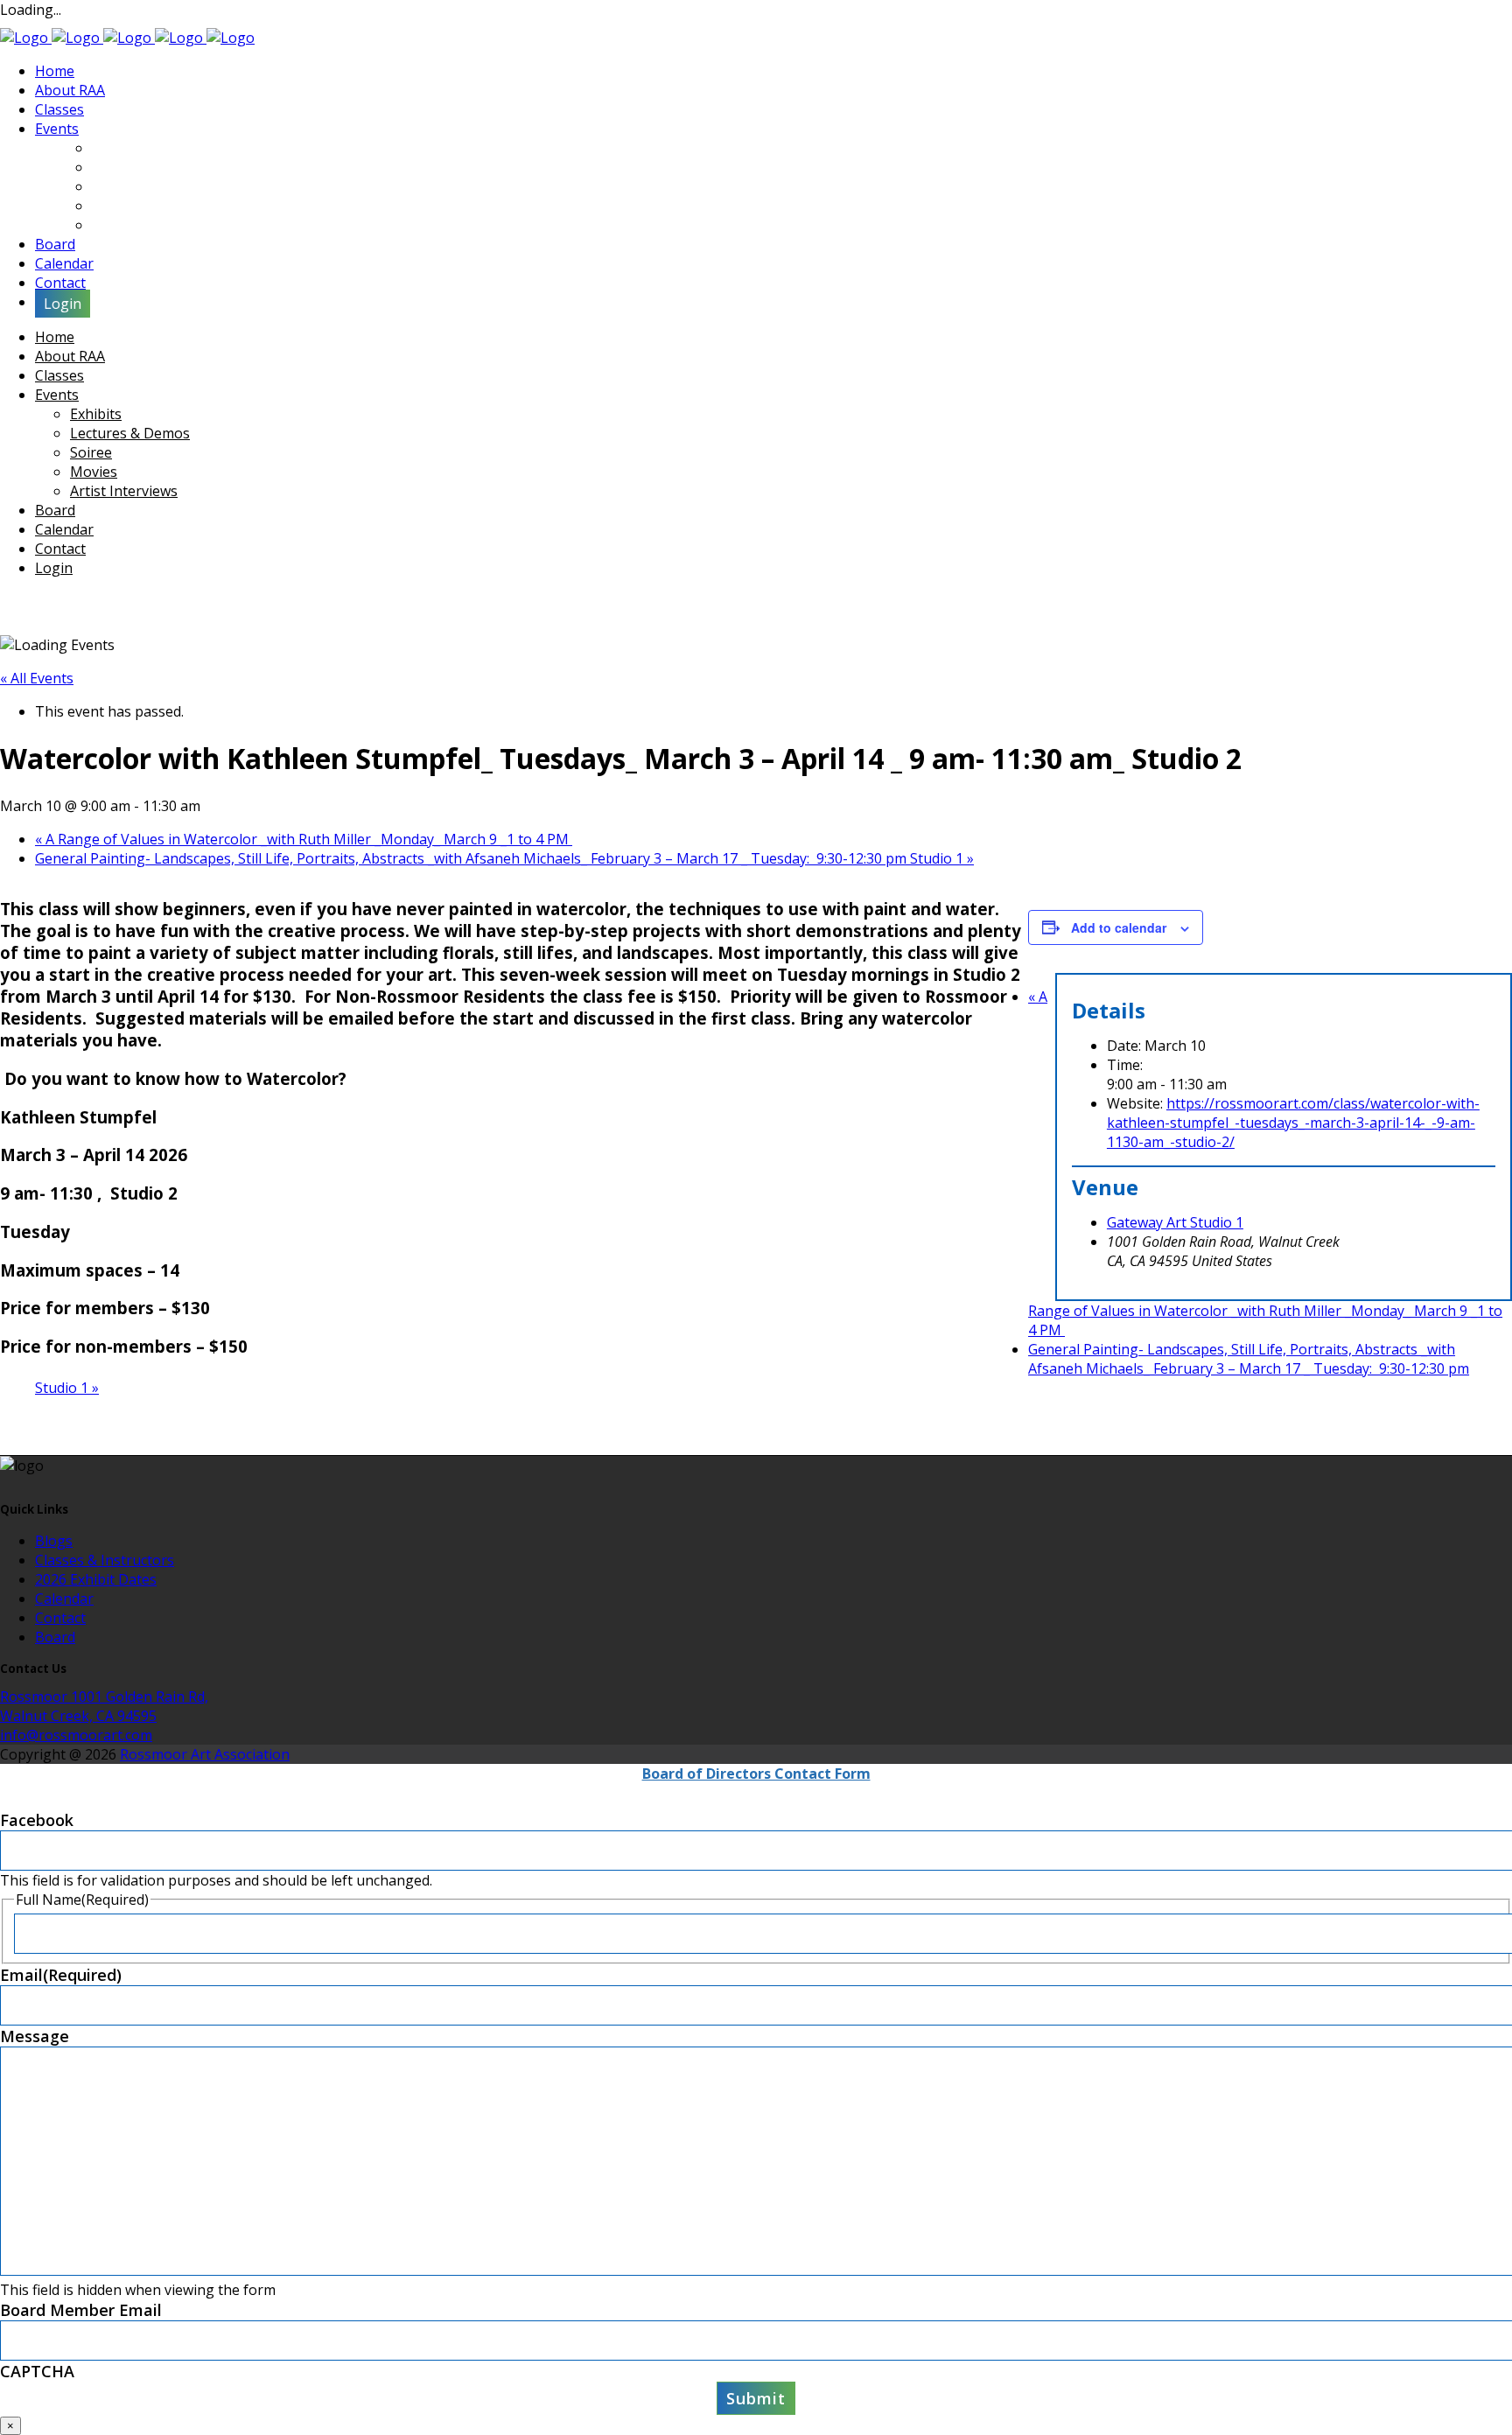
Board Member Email (81, 2310)
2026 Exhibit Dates (96, 1579)
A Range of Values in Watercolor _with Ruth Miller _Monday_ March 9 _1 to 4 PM (304, 839)
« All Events (37, 678)
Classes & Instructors (105, 1560)
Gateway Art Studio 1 (1175, 1222)
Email (61, 1975)
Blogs (54, 1541)
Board (55, 1637)
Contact (60, 1618)
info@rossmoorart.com (76, 1735)
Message (35, 2036)
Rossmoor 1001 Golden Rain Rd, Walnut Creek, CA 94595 (104, 1706)
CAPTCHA (37, 2371)
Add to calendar (1119, 927)
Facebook (37, 1820)
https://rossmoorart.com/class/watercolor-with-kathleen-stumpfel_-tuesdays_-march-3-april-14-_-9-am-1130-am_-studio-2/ (1293, 1123)
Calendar (64, 1599)
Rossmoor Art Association (205, 1754)
